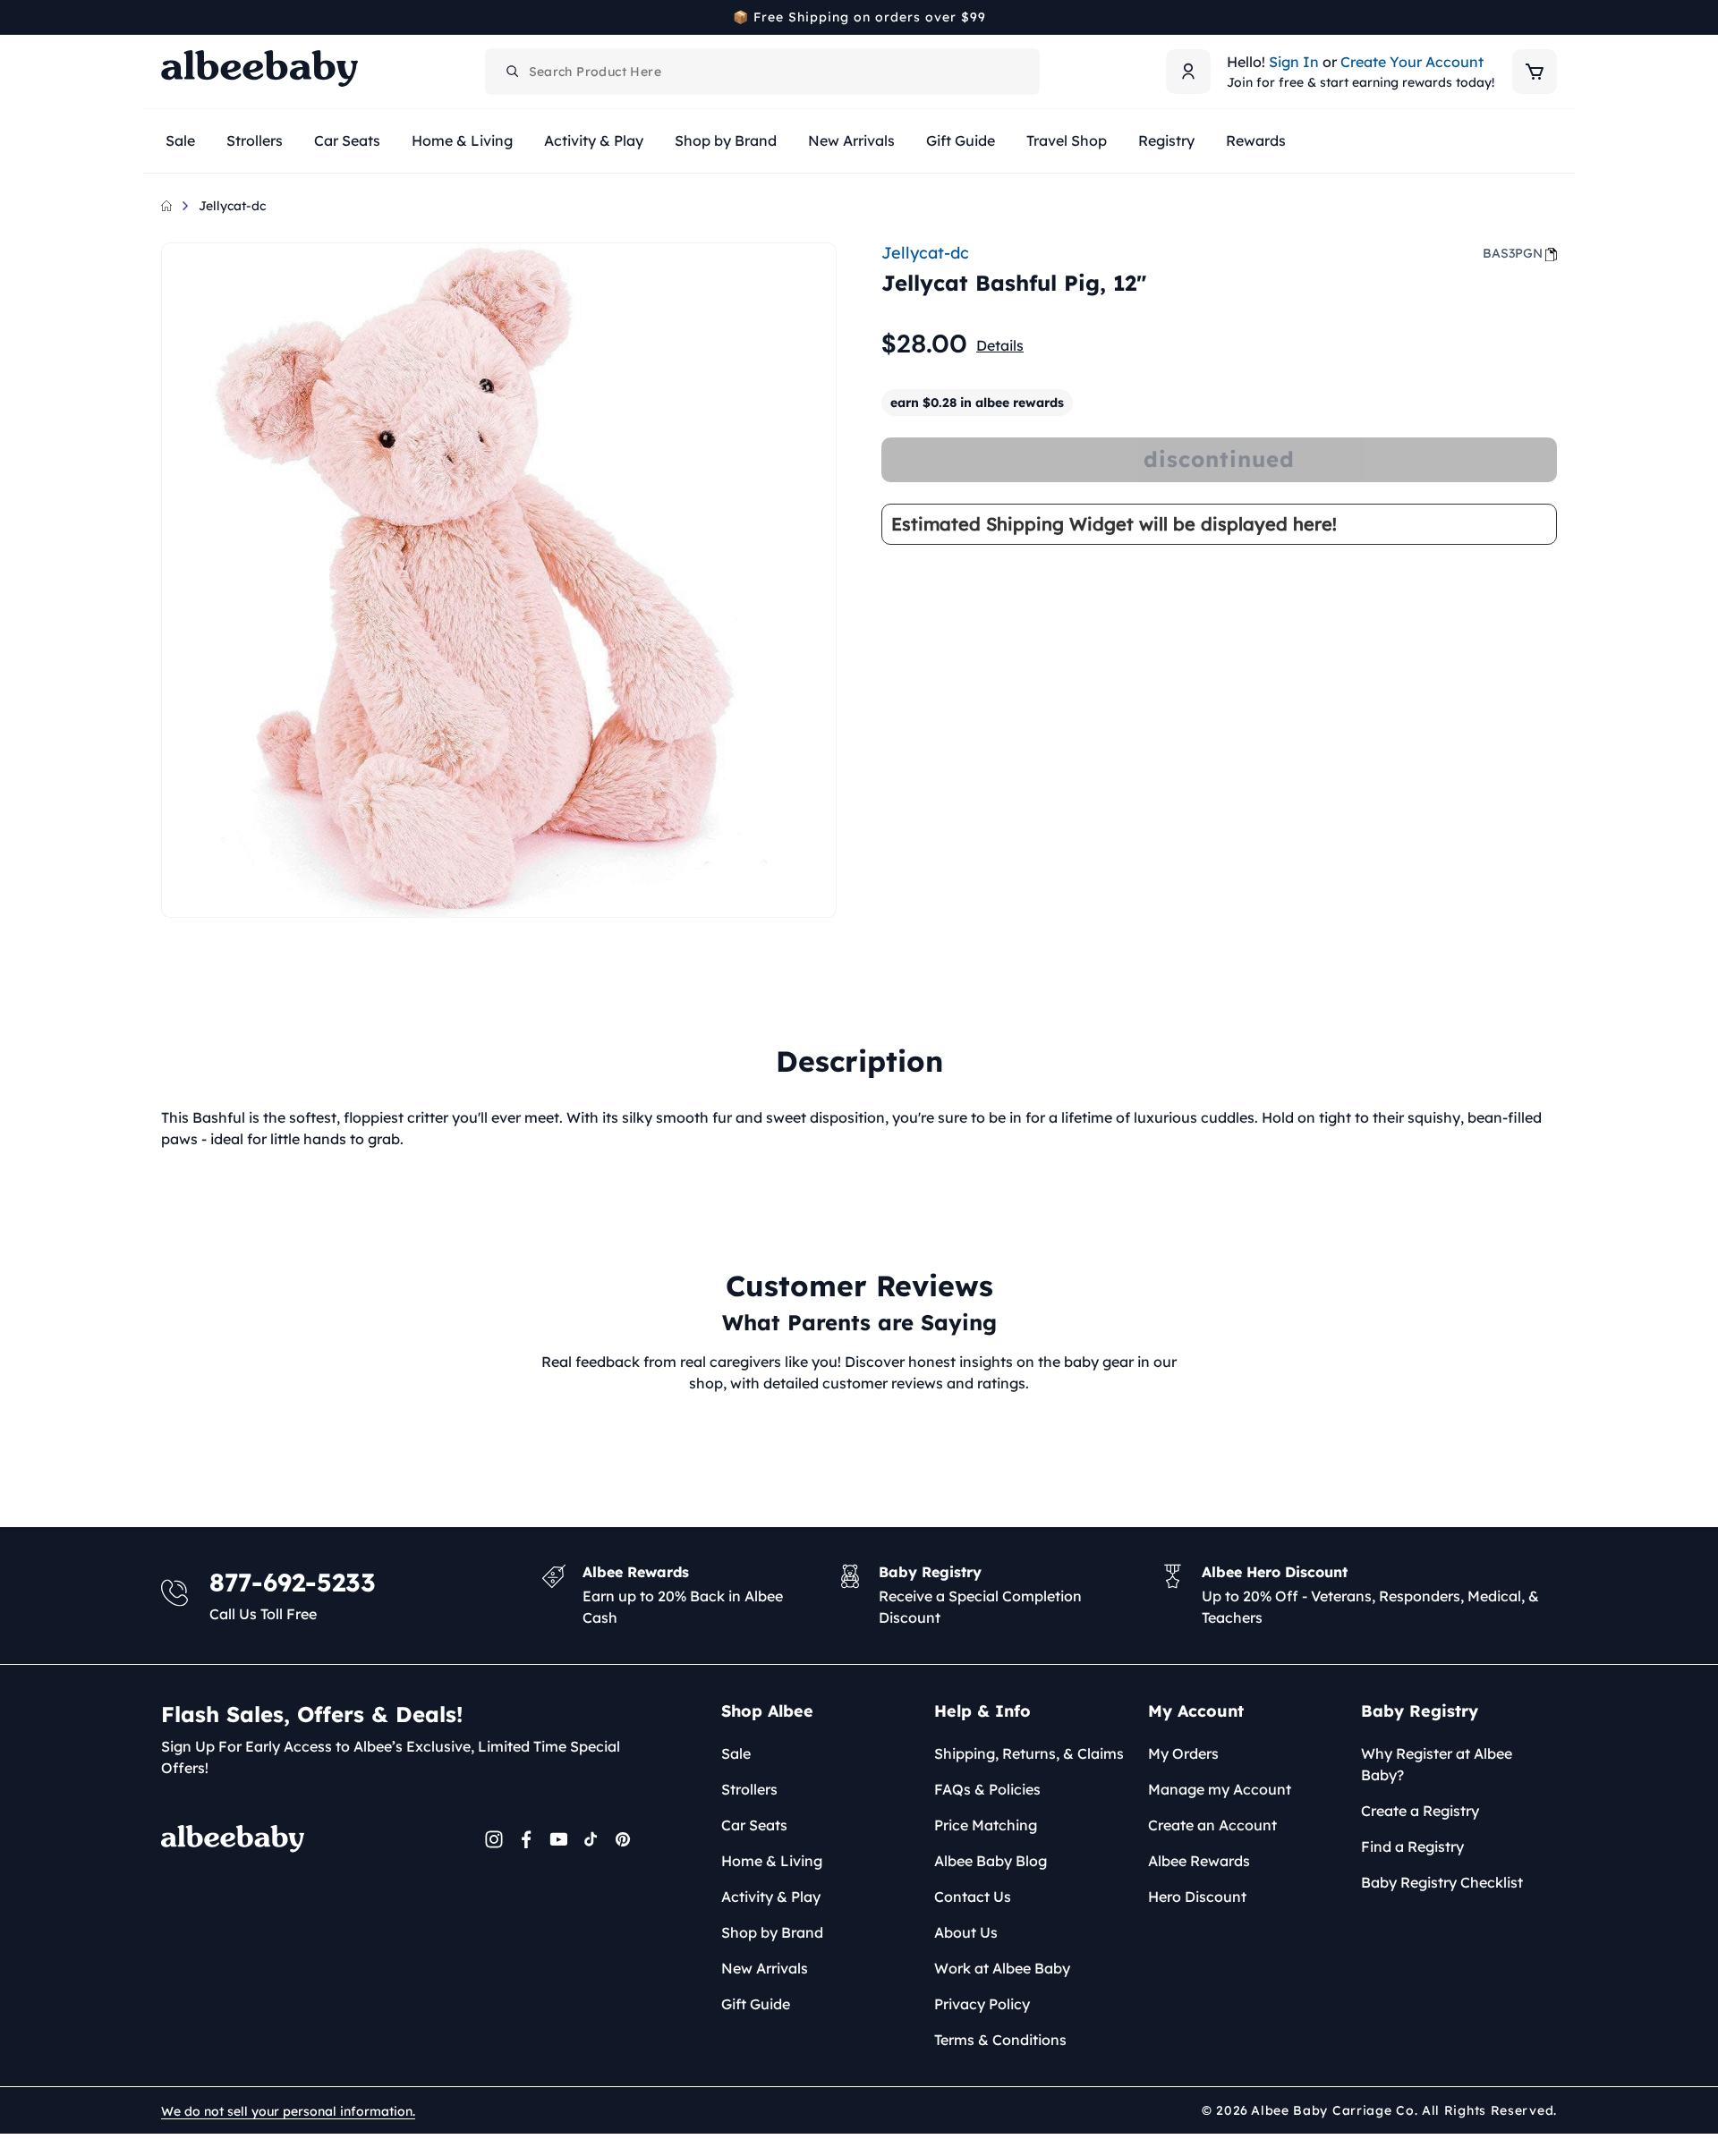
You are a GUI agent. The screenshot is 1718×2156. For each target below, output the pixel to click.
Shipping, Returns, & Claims (1029, 1753)
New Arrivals (765, 1968)
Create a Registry (1420, 1811)
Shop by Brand (772, 1932)
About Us (966, 1932)
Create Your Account (1412, 62)
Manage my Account (1220, 1789)
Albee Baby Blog (991, 1861)
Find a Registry (1412, 1846)
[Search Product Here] (513, 72)
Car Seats (754, 1825)
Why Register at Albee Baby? (1437, 1764)
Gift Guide (756, 2004)
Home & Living (772, 1861)
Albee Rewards (1199, 1861)
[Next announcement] (1551, 17)
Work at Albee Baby (1002, 1968)
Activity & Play (771, 1897)
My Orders (1183, 1753)
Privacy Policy (982, 2004)
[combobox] (762, 72)
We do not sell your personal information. (288, 2111)
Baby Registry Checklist (1442, 1882)
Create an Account (1212, 1825)
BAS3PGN (1513, 253)
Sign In (1294, 62)
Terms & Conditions (1000, 2040)
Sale (736, 1753)
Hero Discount (1197, 1897)
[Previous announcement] (167, 17)
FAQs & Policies (987, 1789)
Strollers (749, 1789)
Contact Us (973, 1897)
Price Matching (986, 1825)
